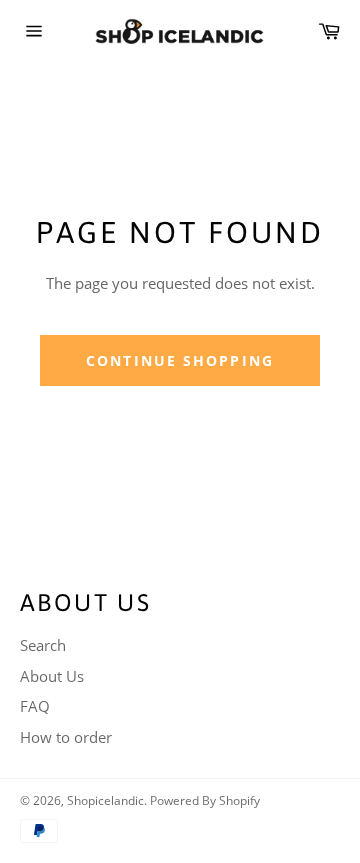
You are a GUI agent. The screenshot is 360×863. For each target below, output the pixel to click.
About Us (52, 676)
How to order (66, 737)
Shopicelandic (105, 800)
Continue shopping (180, 360)
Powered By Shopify (205, 800)
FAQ (35, 706)
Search (43, 645)
